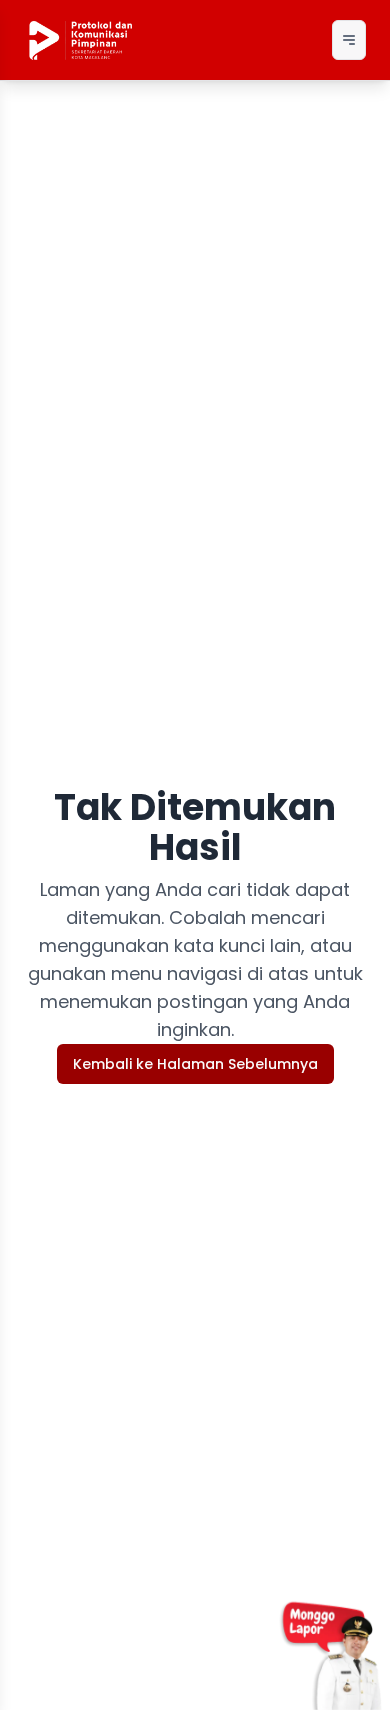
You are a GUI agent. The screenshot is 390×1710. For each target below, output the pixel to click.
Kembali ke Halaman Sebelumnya (195, 1064)
